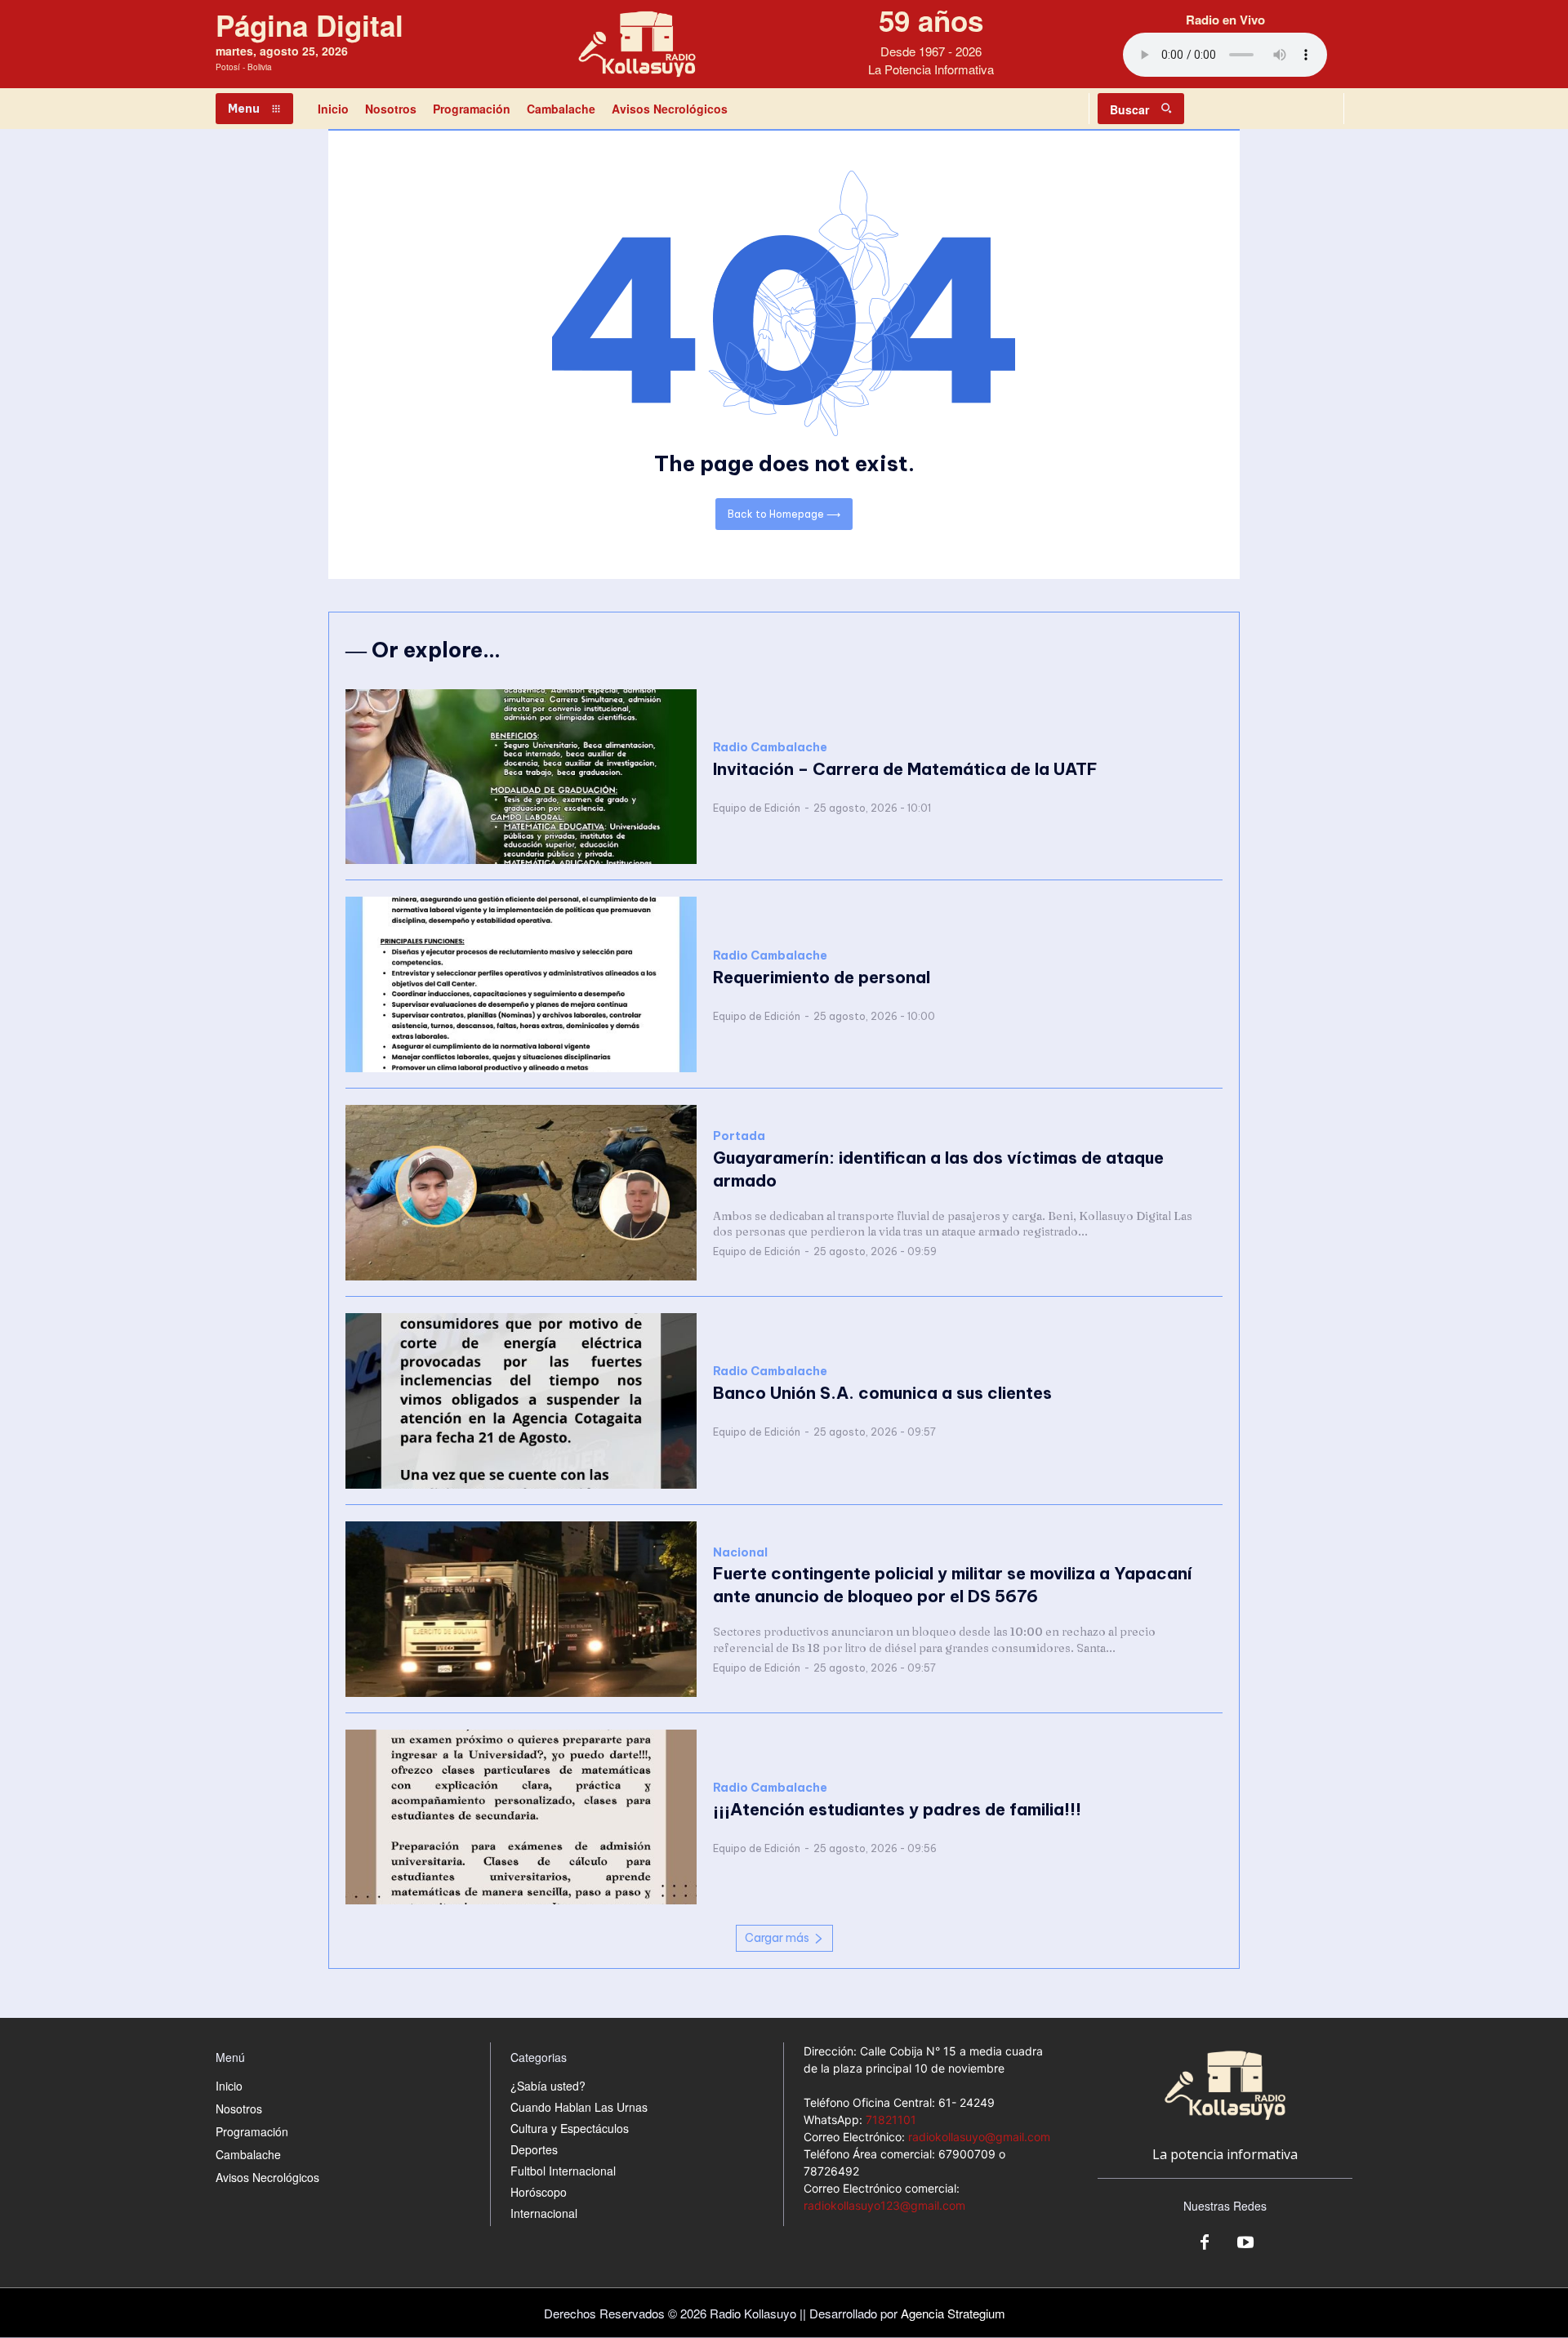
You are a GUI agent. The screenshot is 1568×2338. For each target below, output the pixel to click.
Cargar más (777, 1938)
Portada (739, 1136)
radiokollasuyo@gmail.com (979, 2137)
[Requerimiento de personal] (521, 984)
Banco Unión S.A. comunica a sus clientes (882, 1393)
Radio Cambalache (770, 748)
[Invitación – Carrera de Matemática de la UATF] (521, 777)
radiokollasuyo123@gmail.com (884, 2205)
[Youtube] (1245, 2243)
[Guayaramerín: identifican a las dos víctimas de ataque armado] (521, 1193)
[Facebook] (1205, 2243)
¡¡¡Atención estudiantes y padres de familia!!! (897, 1809)
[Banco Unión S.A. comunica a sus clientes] (521, 1401)
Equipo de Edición (757, 808)
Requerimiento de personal (822, 977)
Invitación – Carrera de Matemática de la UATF (905, 769)
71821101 (891, 2120)
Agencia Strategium (953, 2313)
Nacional (740, 1553)
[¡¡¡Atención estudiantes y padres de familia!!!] (521, 1817)
